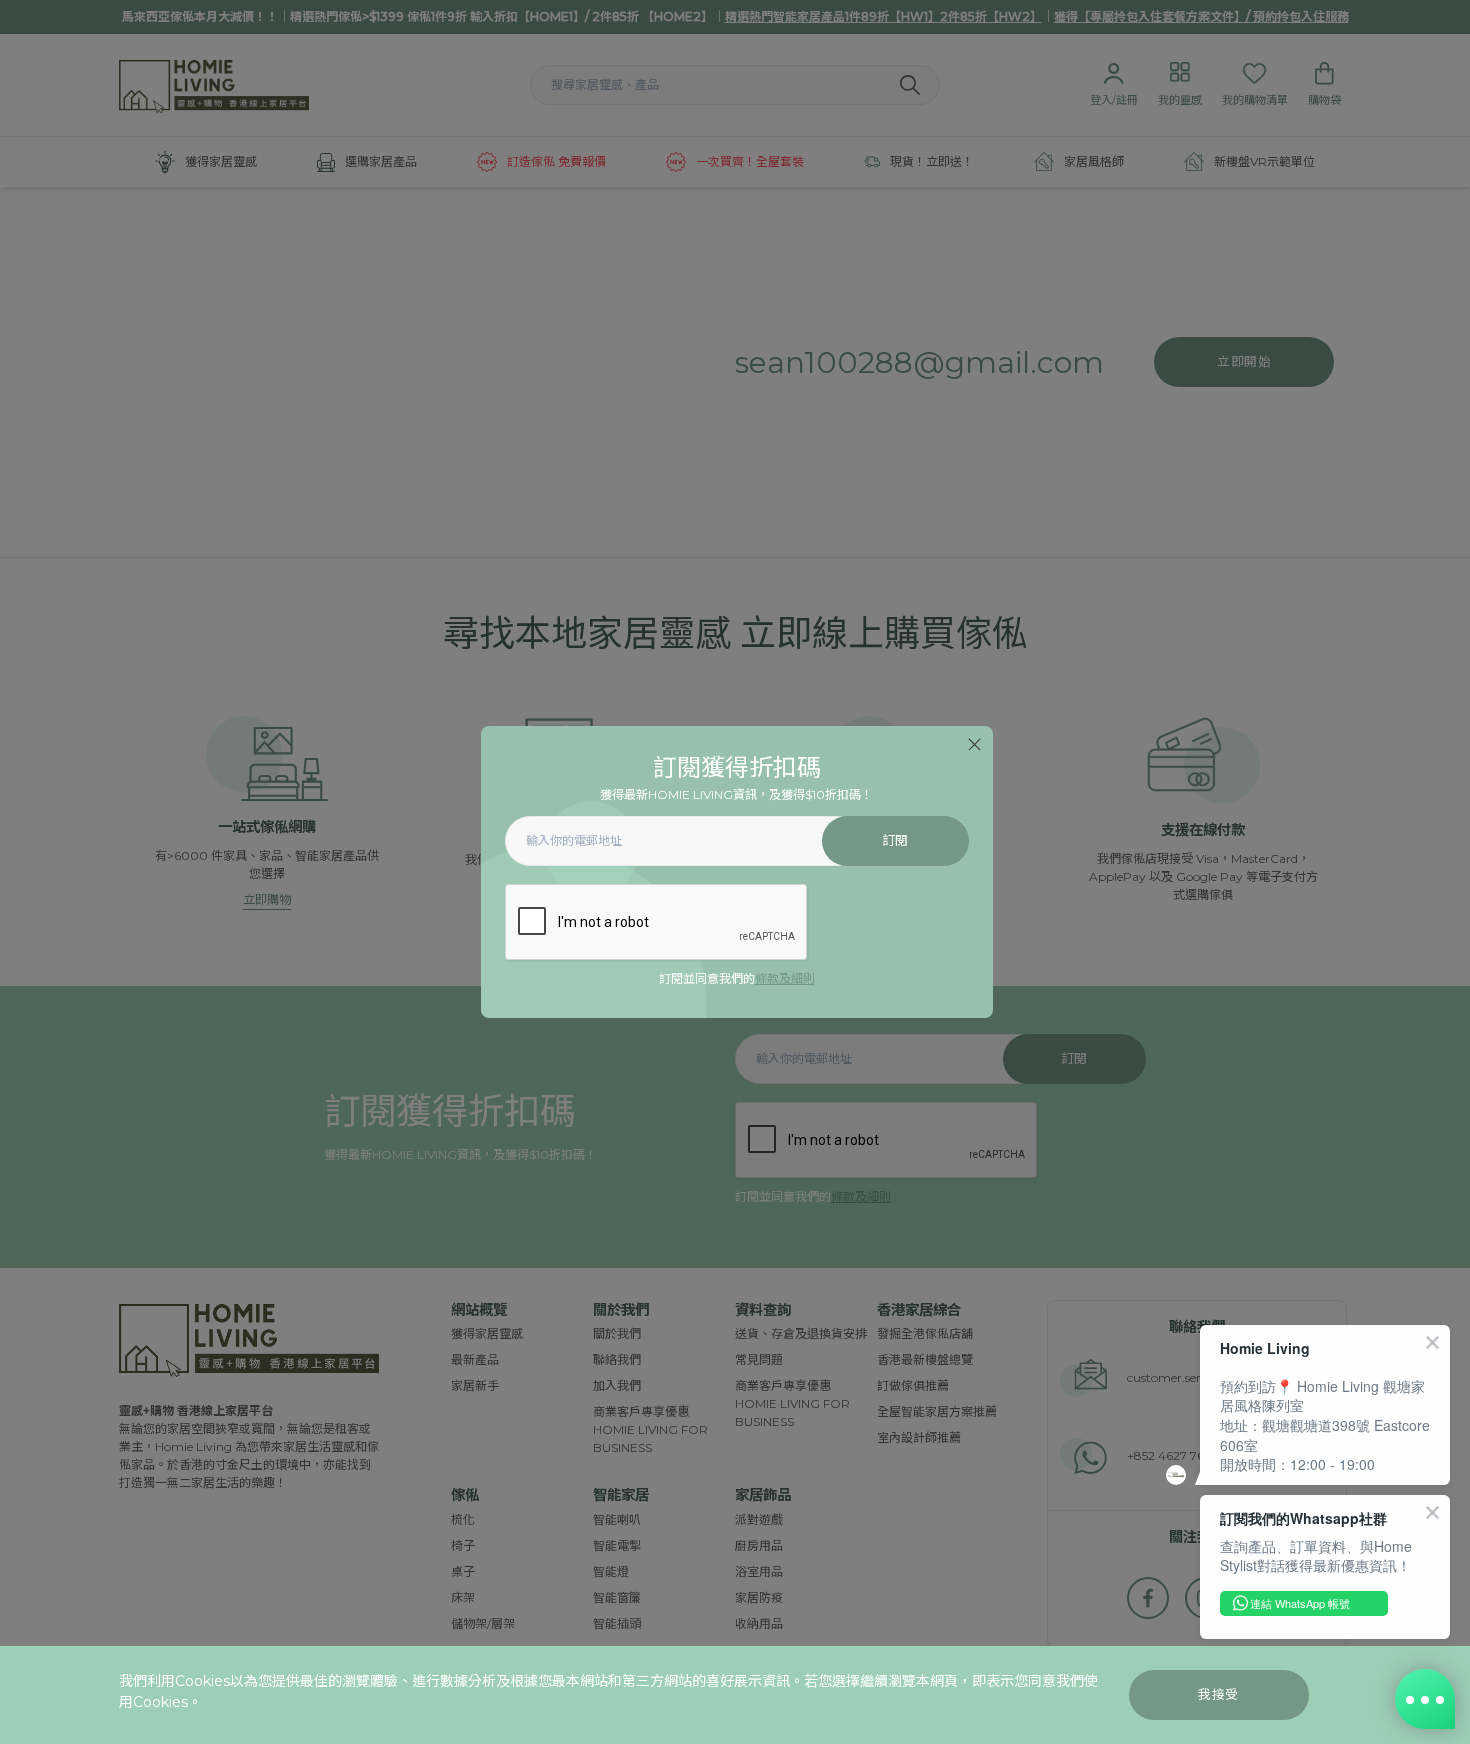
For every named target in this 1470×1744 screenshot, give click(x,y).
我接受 (1218, 1694)
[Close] (974, 744)
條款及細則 (785, 978)
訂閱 (895, 840)
